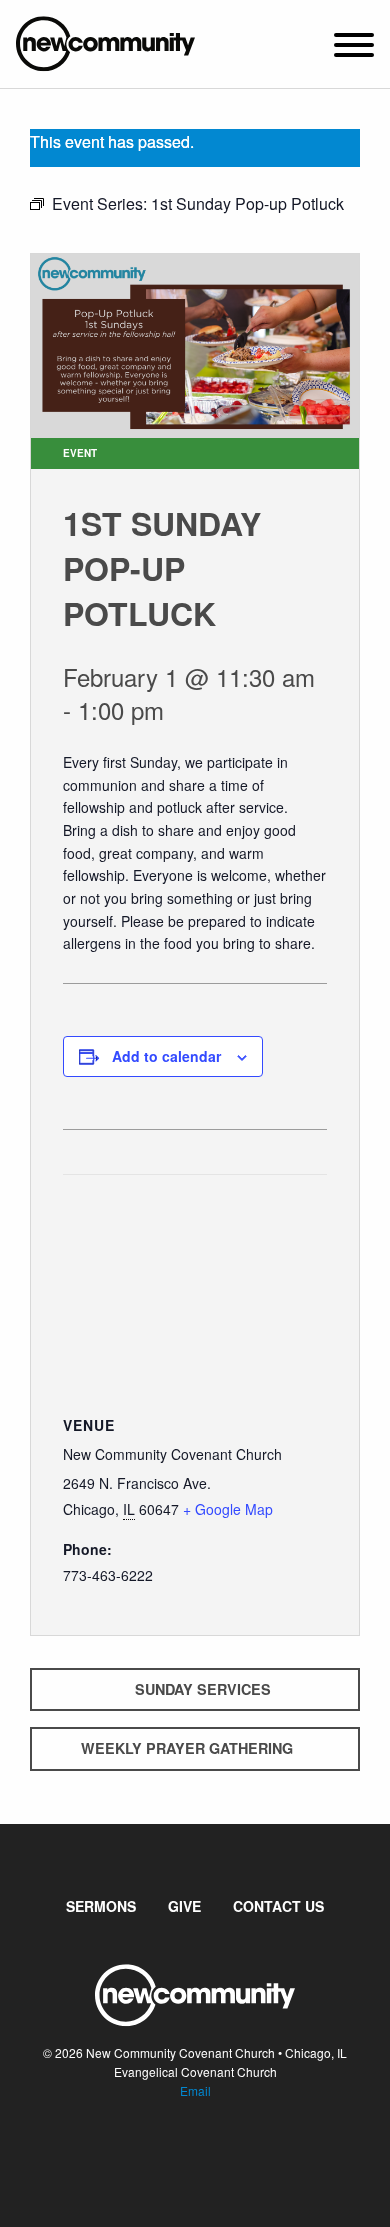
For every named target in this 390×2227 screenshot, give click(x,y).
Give (184, 1906)
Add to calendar (166, 1056)
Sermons (101, 1906)
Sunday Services (203, 1689)
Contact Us (278, 1906)
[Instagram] (211, 2152)
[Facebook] (179, 2152)
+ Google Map (228, 1509)
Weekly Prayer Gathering (187, 1748)
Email (195, 2090)
